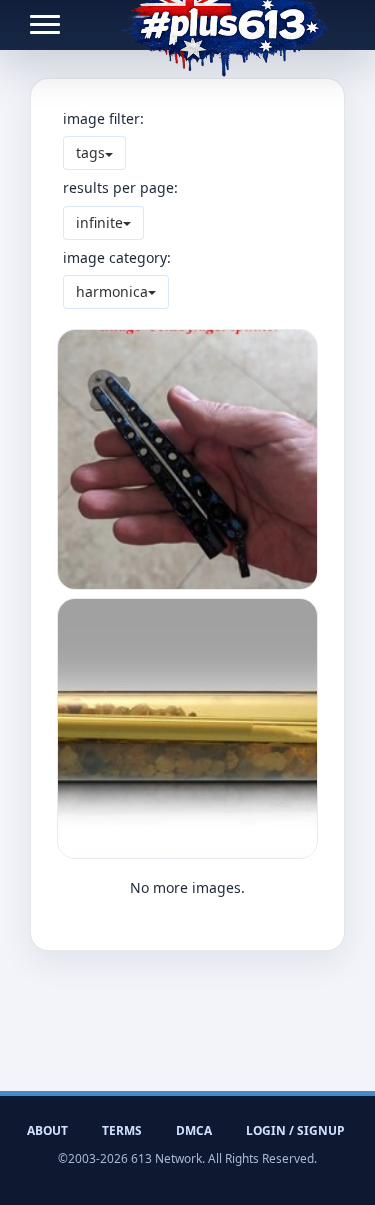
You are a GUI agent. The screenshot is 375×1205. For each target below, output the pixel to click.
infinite (99, 222)
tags (90, 152)
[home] (225, 25)
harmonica (112, 291)
